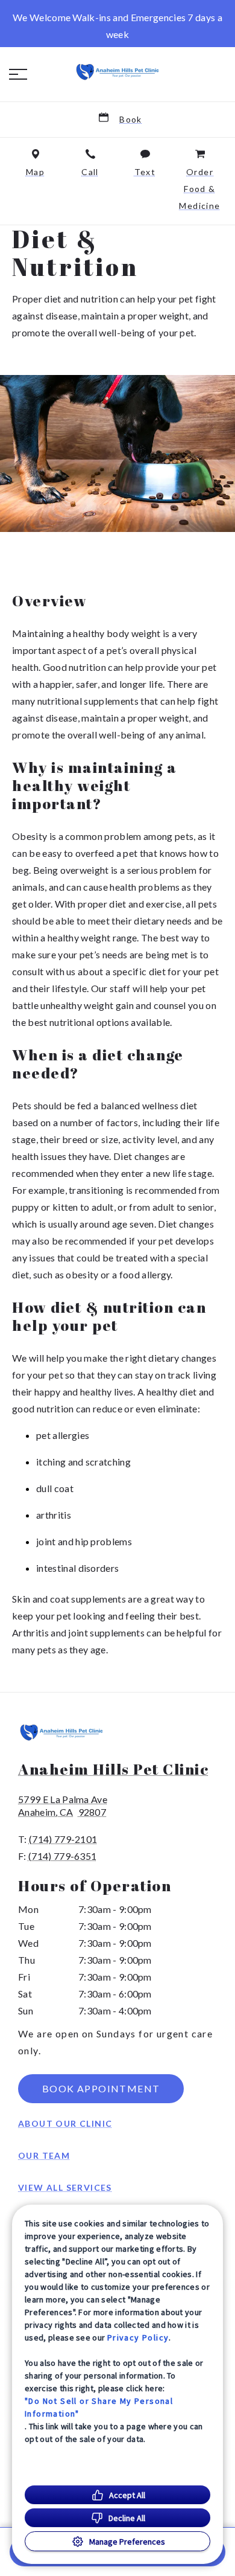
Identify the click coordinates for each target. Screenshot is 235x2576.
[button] (18, 74)
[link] (117, 72)
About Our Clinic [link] (65, 2123)
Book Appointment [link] (101, 2088)
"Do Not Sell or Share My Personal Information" (99, 2407)
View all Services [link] (65, 2187)
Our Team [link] (44, 2155)
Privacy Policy (138, 2337)
